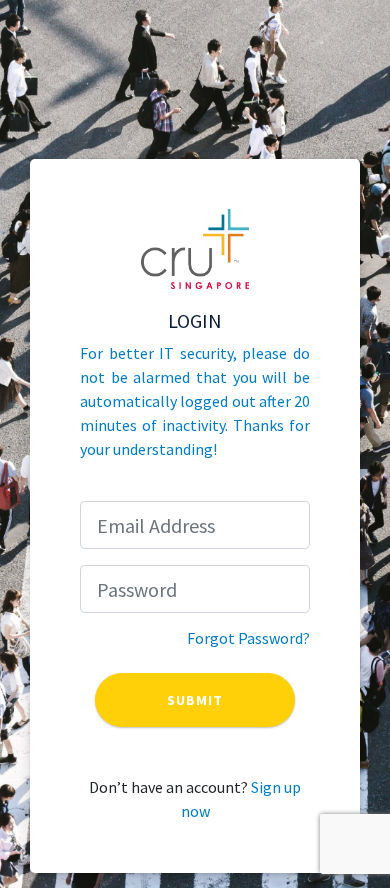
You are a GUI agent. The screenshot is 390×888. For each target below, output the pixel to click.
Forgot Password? (248, 638)
